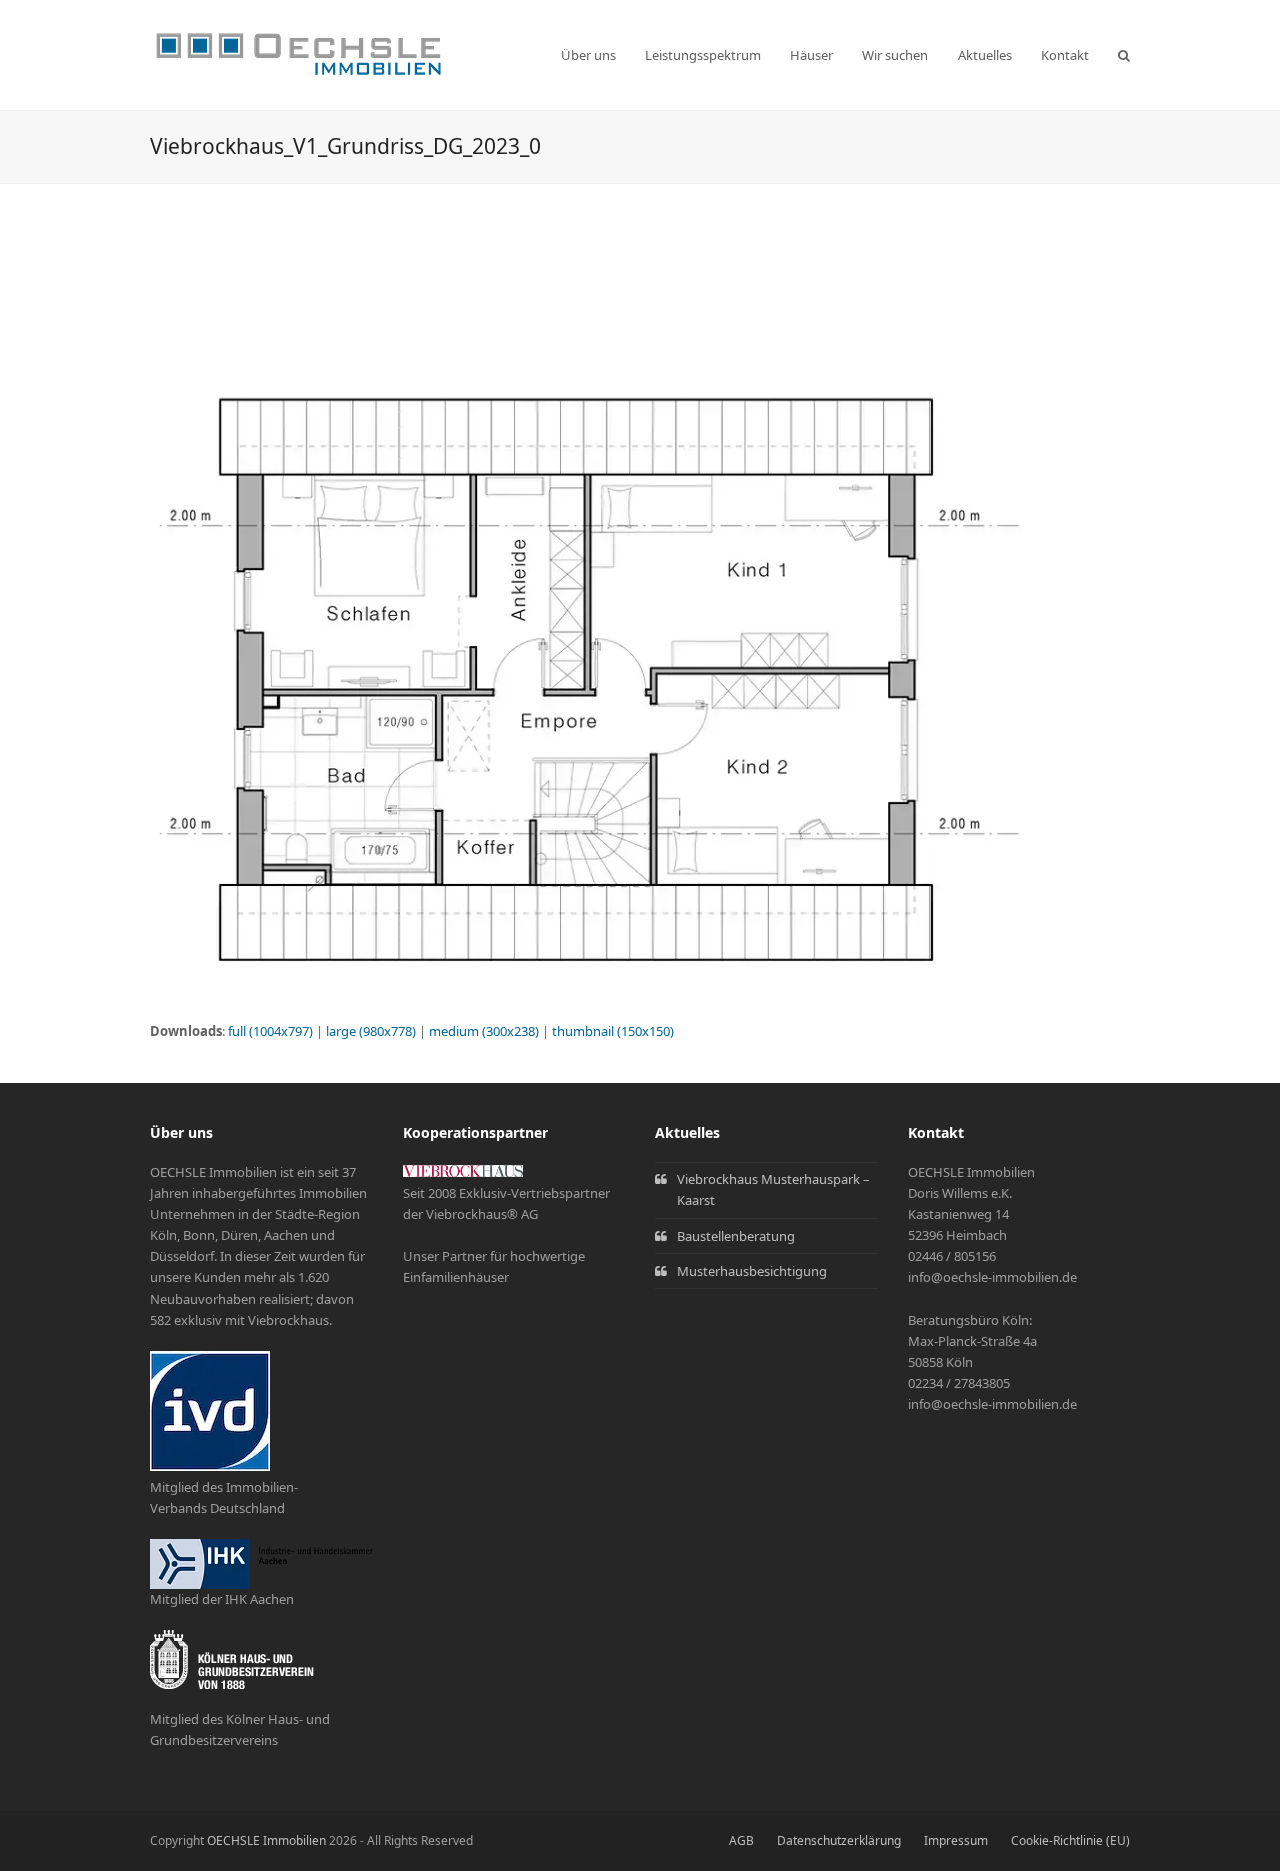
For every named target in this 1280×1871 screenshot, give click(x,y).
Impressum (956, 1840)
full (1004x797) (270, 1031)
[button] (1124, 55)
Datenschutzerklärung (839, 1840)
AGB (741, 1840)
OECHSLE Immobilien (266, 1840)
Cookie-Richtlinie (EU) (1070, 1840)
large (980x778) (371, 1031)
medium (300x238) (484, 1031)
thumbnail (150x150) (613, 1031)
